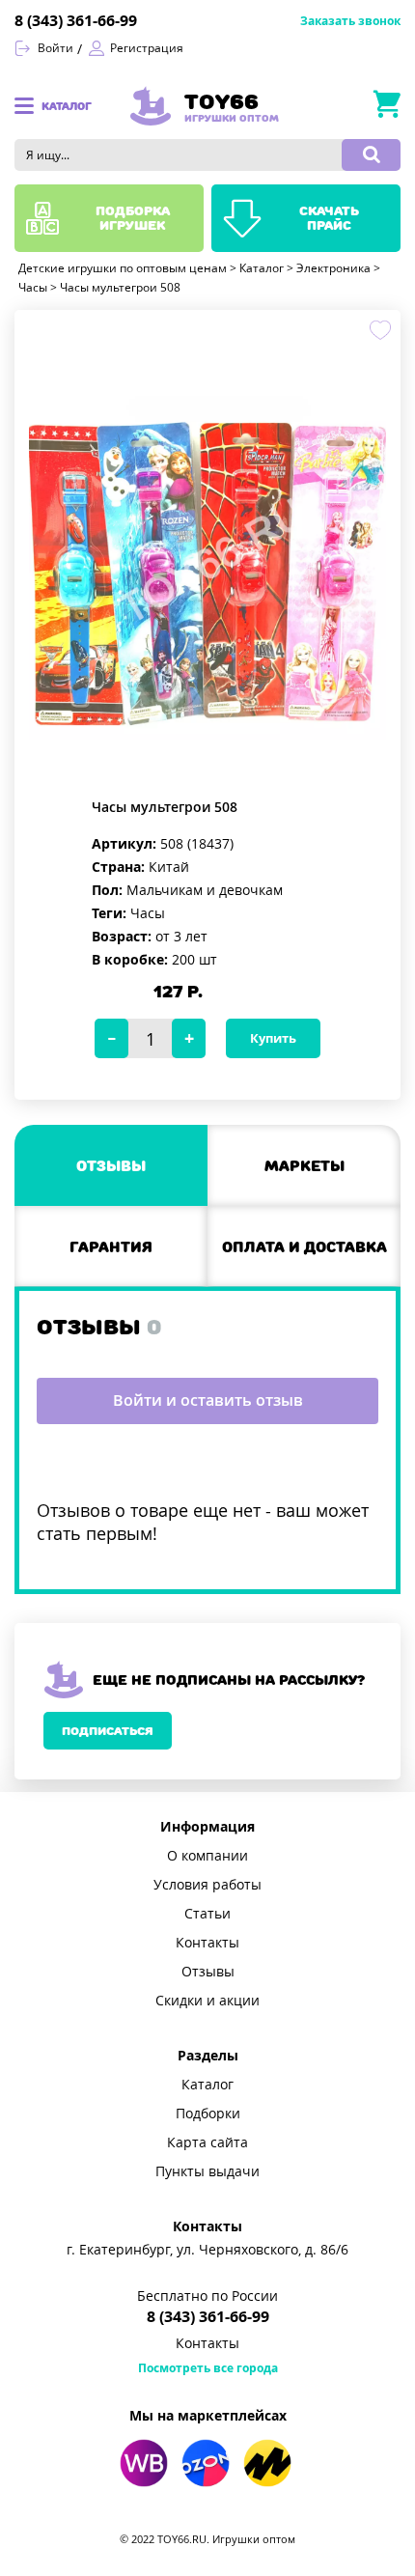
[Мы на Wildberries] (144, 2463)
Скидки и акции (207, 2001)
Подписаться (108, 1731)
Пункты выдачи (207, 2171)
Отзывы (208, 1972)
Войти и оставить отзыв (208, 1400)
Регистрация (147, 48)
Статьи (207, 1914)
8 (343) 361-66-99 (76, 21)
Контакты (207, 1943)
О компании (207, 1856)
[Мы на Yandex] (267, 2463)
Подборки (208, 2114)
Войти (55, 48)
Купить (273, 1038)
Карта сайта (207, 2142)
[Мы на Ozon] (206, 2463)
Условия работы (207, 1885)
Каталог (207, 2085)
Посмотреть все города (208, 2368)
